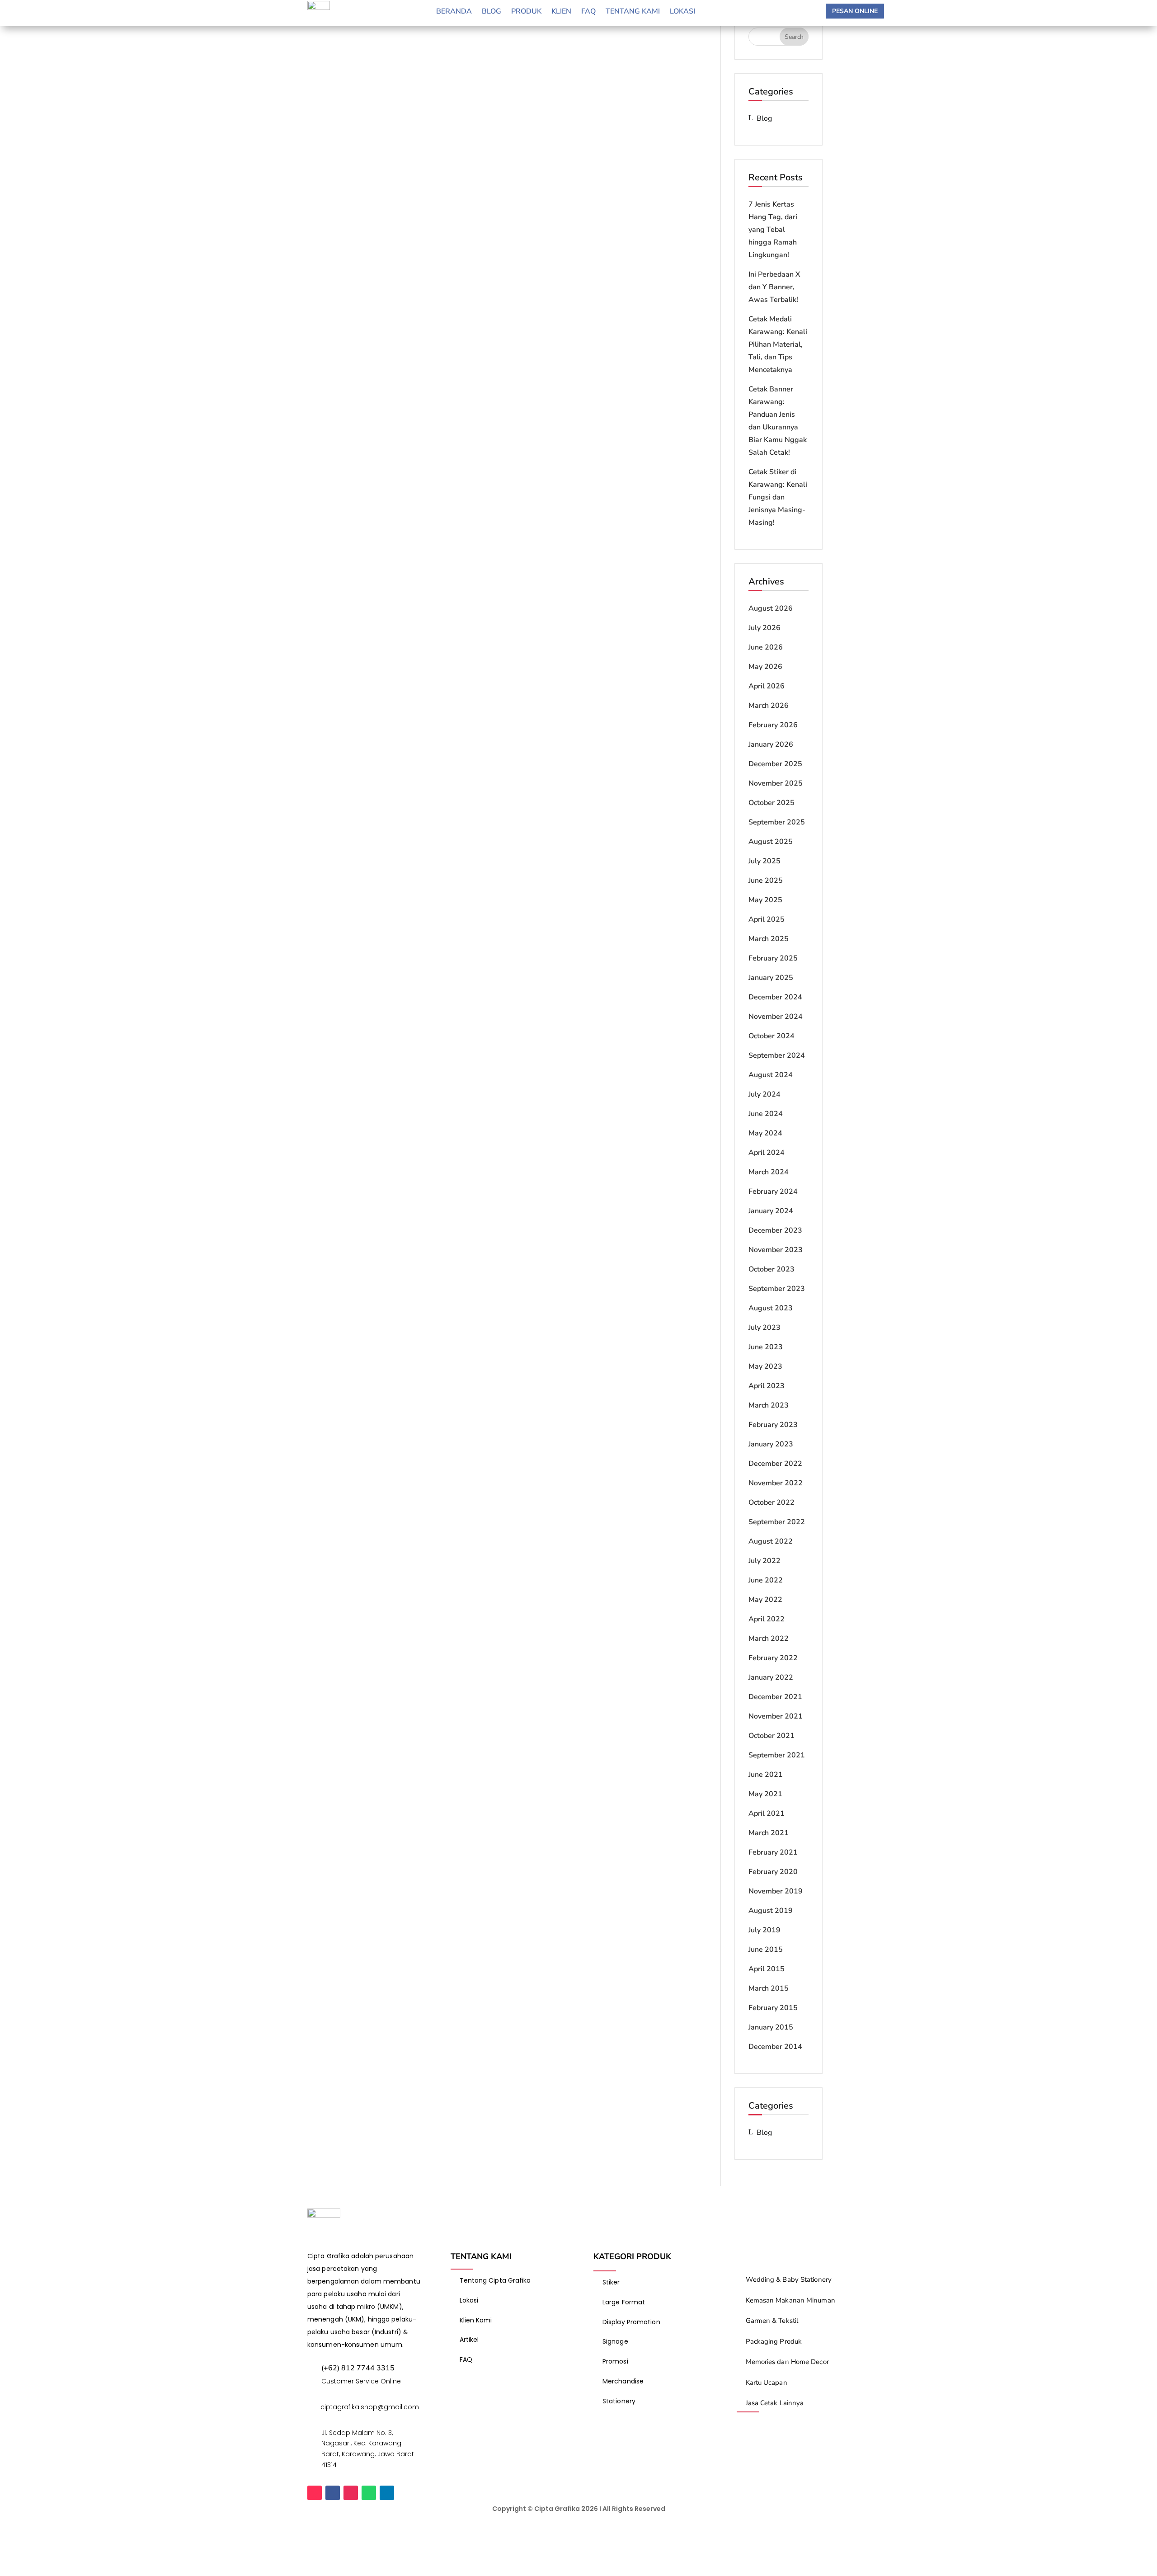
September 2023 (777, 1289)
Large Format (624, 2302)
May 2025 (765, 900)
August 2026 (771, 608)
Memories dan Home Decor (787, 2362)
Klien (561, 12)
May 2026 (765, 667)
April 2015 (767, 1969)
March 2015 (769, 1988)
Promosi (615, 2361)
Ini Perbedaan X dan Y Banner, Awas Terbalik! (774, 287)
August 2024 (771, 1075)
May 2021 (765, 1794)
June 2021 (766, 1775)
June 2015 (766, 1950)
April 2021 (767, 1813)
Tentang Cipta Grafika (495, 2280)
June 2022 (766, 1580)
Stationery (619, 2401)
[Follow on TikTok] (315, 2493)
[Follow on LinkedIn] (387, 2493)
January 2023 (771, 1444)
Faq (588, 12)
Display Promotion (631, 2322)
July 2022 (764, 1561)
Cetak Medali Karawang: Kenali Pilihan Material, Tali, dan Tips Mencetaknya (778, 344)
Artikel (469, 2340)
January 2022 (771, 1677)
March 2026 (769, 706)
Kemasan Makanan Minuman (790, 2300)
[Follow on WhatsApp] (369, 2493)
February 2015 (773, 2008)
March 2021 (769, 1833)
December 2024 (775, 997)
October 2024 (771, 1036)
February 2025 (773, 958)
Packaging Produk (774, 2341)
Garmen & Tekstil (772, 2321)
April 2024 (767, 1153)
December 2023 (775, 1230)
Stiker (611, 2282)
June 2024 (766, 1114)
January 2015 (771, 2027)
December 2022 (775, 1464)
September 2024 (777, 1055)
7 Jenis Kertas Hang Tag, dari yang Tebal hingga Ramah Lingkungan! (773, 230)
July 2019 (764, 1930)
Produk (526, 12)
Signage (615, 2341)
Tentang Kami (633, 12)
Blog (491, 12)
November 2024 (776, 1017)
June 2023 (766, 1347)
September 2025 (777, 822)
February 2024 (773, 1191)
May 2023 (765, 1366)
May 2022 (765, 1600)
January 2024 (771, 1211)
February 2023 (773, 1425)
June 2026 (766, 647)
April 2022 (767, 1619)
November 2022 (776, 1483)
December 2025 (775, 764)
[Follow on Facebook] (333, 2493)
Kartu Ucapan (767, 2383)
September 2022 (777, 1522)
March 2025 (769, 939)
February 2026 (773, 725)
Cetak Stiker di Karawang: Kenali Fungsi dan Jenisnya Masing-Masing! (778, 497)
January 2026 (771, 744)
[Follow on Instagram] (351, 2493)
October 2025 (771, 803)
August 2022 (771, 1541)
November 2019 (776, 1891)
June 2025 (766, 881)
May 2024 (765, 1133)
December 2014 (775, 2047)
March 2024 (769, 1172)
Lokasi (682, 12)
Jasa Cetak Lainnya (775, 2403)
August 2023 (771, 1308)
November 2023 (776, 1250)
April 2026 (767, 686)
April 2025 (767, 919)
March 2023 (769, 1405)
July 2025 (764, 861)
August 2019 (771, 1911)
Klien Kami (476, 2320)
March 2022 (769, 1639)
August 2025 (771, 842)
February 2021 (773, 1852)
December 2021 (775, 1697)
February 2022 (773, 1658)
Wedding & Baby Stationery (789, 2279)
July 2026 (764, 628)
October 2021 (771, 1736)
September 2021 (777, 1755)
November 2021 (776, 1716)
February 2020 (773, 1872)
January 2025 (771, 978)
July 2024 (764, 1094)
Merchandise (623, 2381)
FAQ (466, 2359)
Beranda (454, 12)
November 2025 (776, 783)
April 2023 (767, 1386)
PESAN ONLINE (855, 11)
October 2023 (771, 1269)
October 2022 (771, 1502)
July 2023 (764, 1328)
